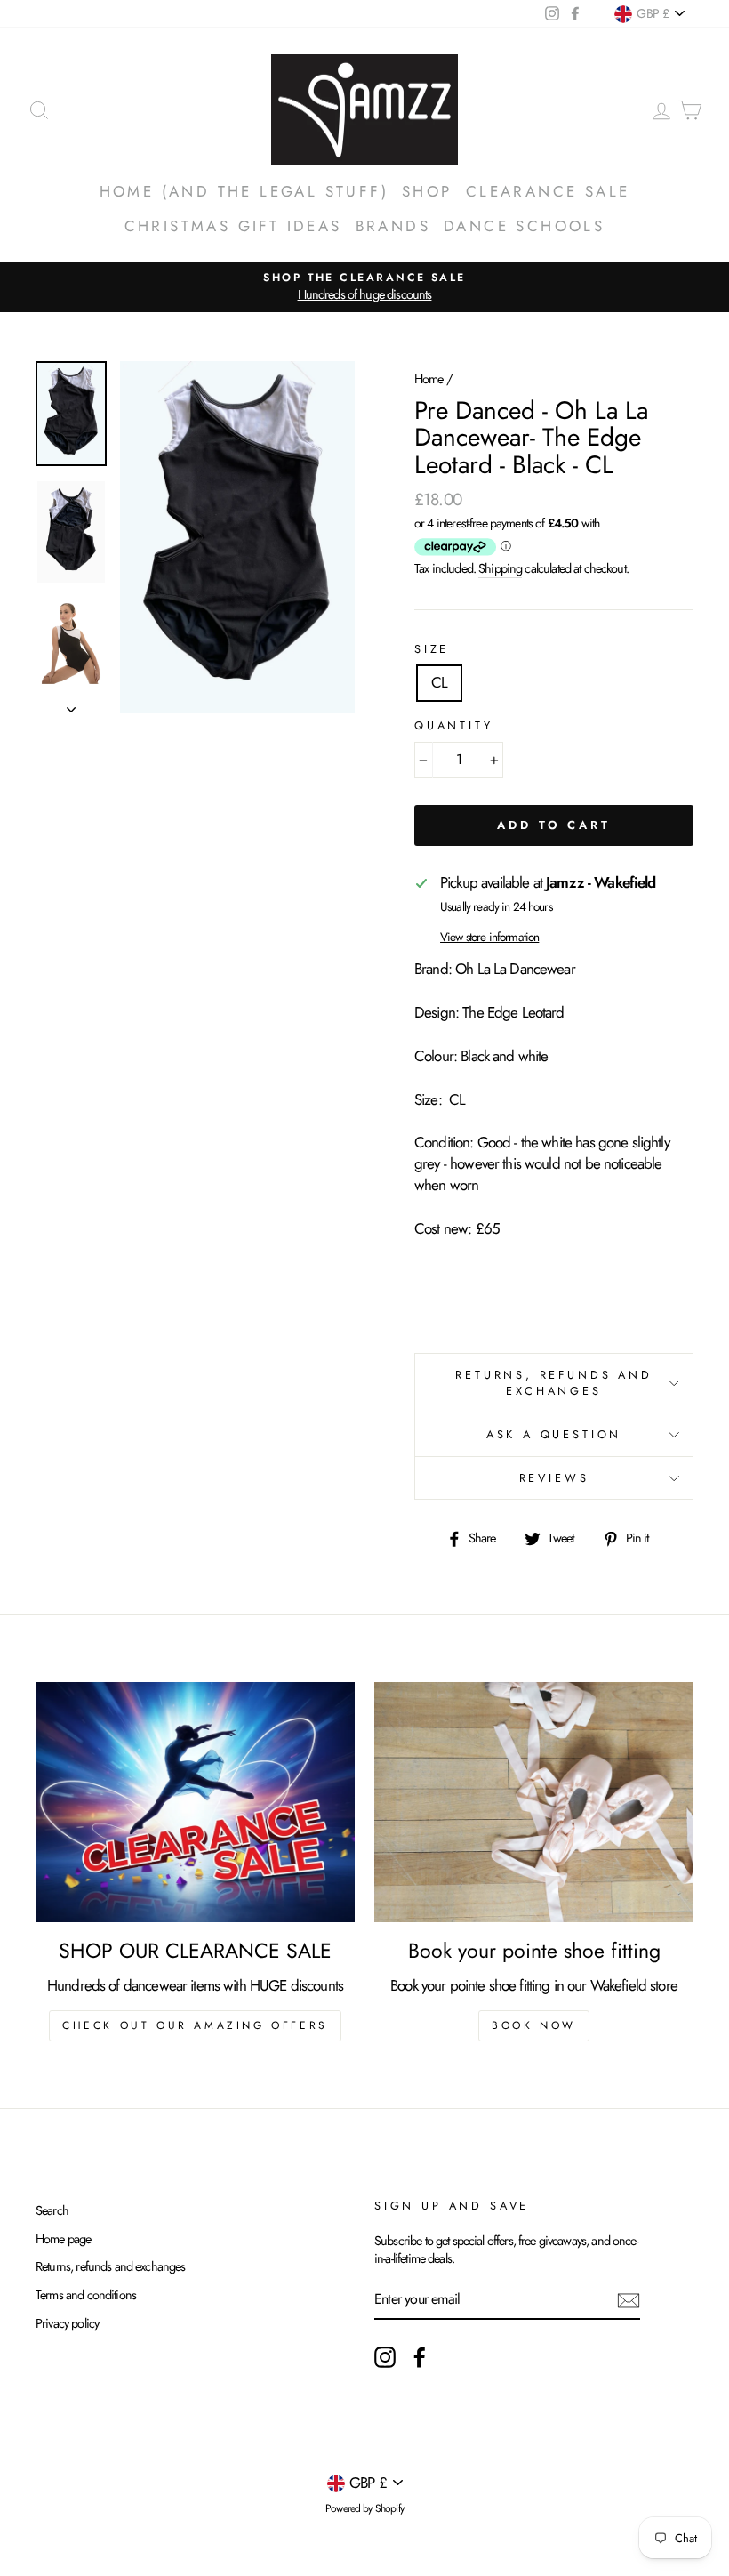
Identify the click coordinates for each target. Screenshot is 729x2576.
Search (52, 2210)
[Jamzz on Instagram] (385, 2357)
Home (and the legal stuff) (244, 191)
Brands (393, 226)
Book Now (534, 2025)
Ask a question (554, 1434)
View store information (489, 937)
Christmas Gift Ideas (233, 226)
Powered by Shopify (364, 2508)
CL (439, 682)
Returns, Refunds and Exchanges (554, 1383)
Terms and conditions (86, 2295)
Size (432, 649)
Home (429, 379)
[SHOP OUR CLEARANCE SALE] (195, 1802)
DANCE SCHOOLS (524, 226)
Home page (63, 2239)
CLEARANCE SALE (548, 191)
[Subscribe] (629, 2301)
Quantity (454, 726)
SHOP (427, 191)
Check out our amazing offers (195, 2025)
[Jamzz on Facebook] (420, 2357)
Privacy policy (67, 2323)
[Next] (71, 704)
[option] (364, 287)
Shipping (500, 568)
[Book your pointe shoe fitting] (534, 1802)
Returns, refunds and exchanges (111, 2266)
